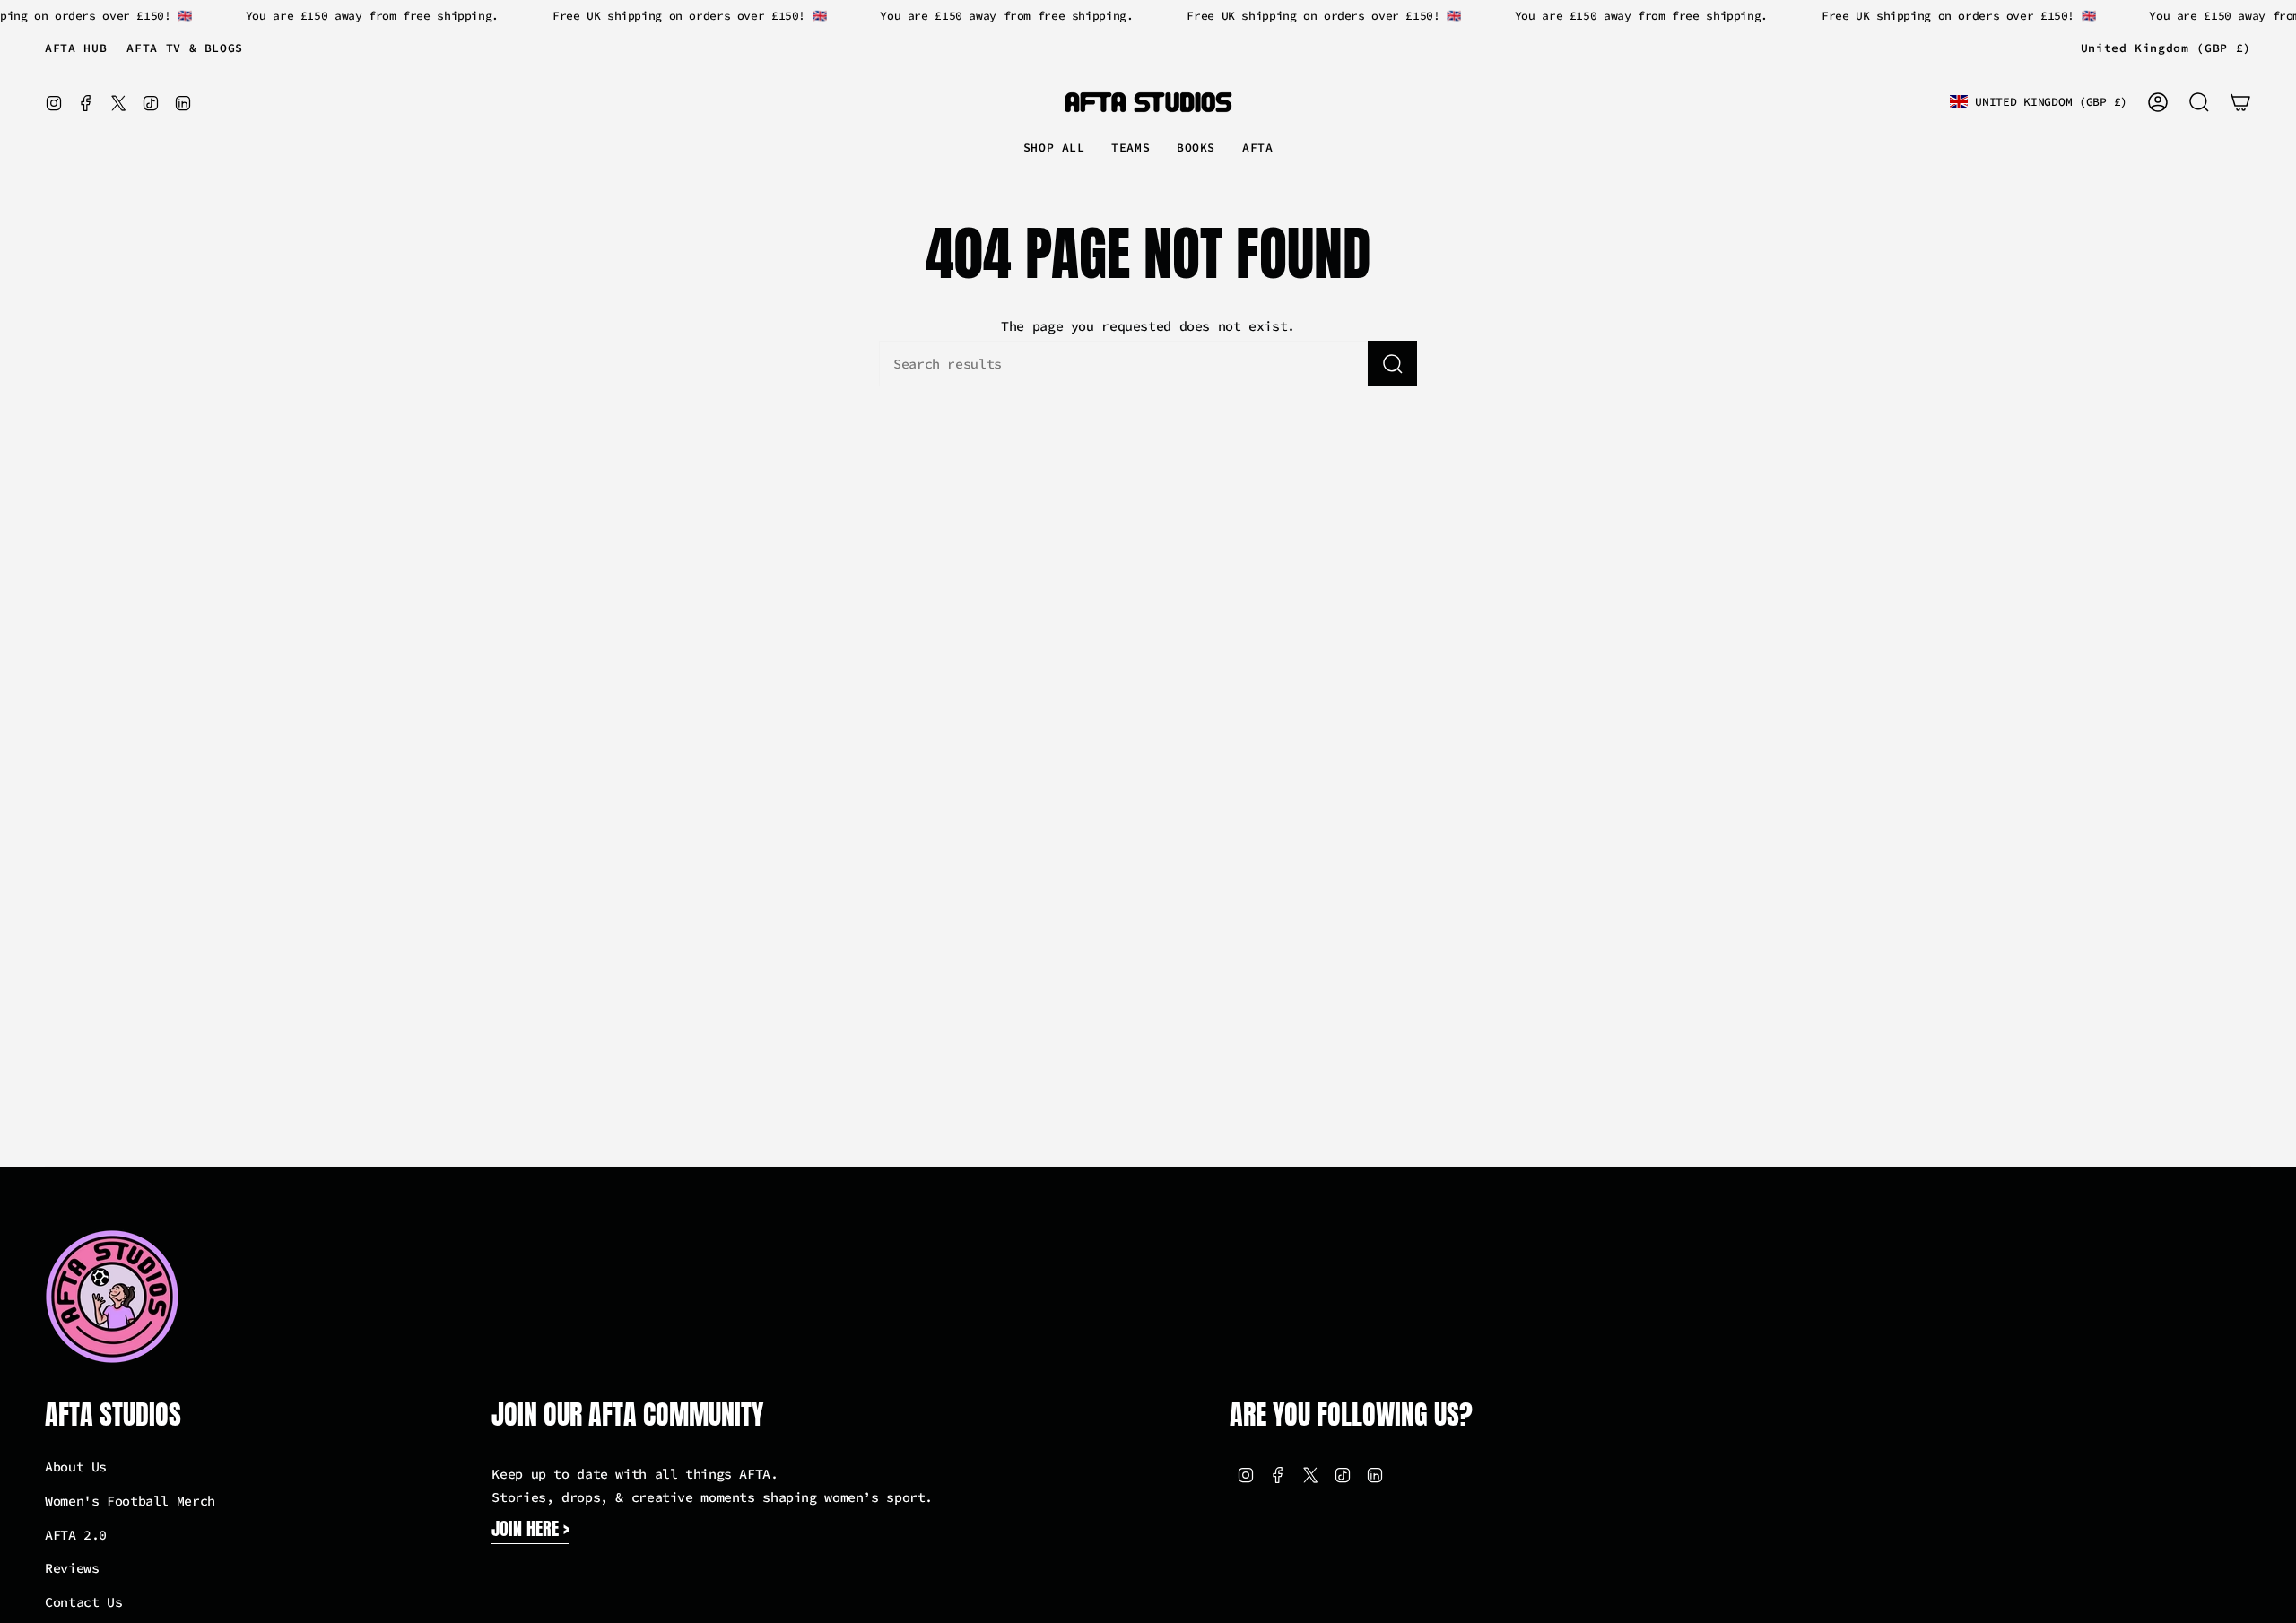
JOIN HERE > (530, 1528)
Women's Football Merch (130, 1501)
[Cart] (2240, 102)
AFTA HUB (76, 48)
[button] (1131, 149)
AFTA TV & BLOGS (185, 48)
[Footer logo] (112, 1297)
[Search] (1392, 364)
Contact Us (83, 1602)
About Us (76, 1467)
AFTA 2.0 (76, 1535)
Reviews (72, 1568)
